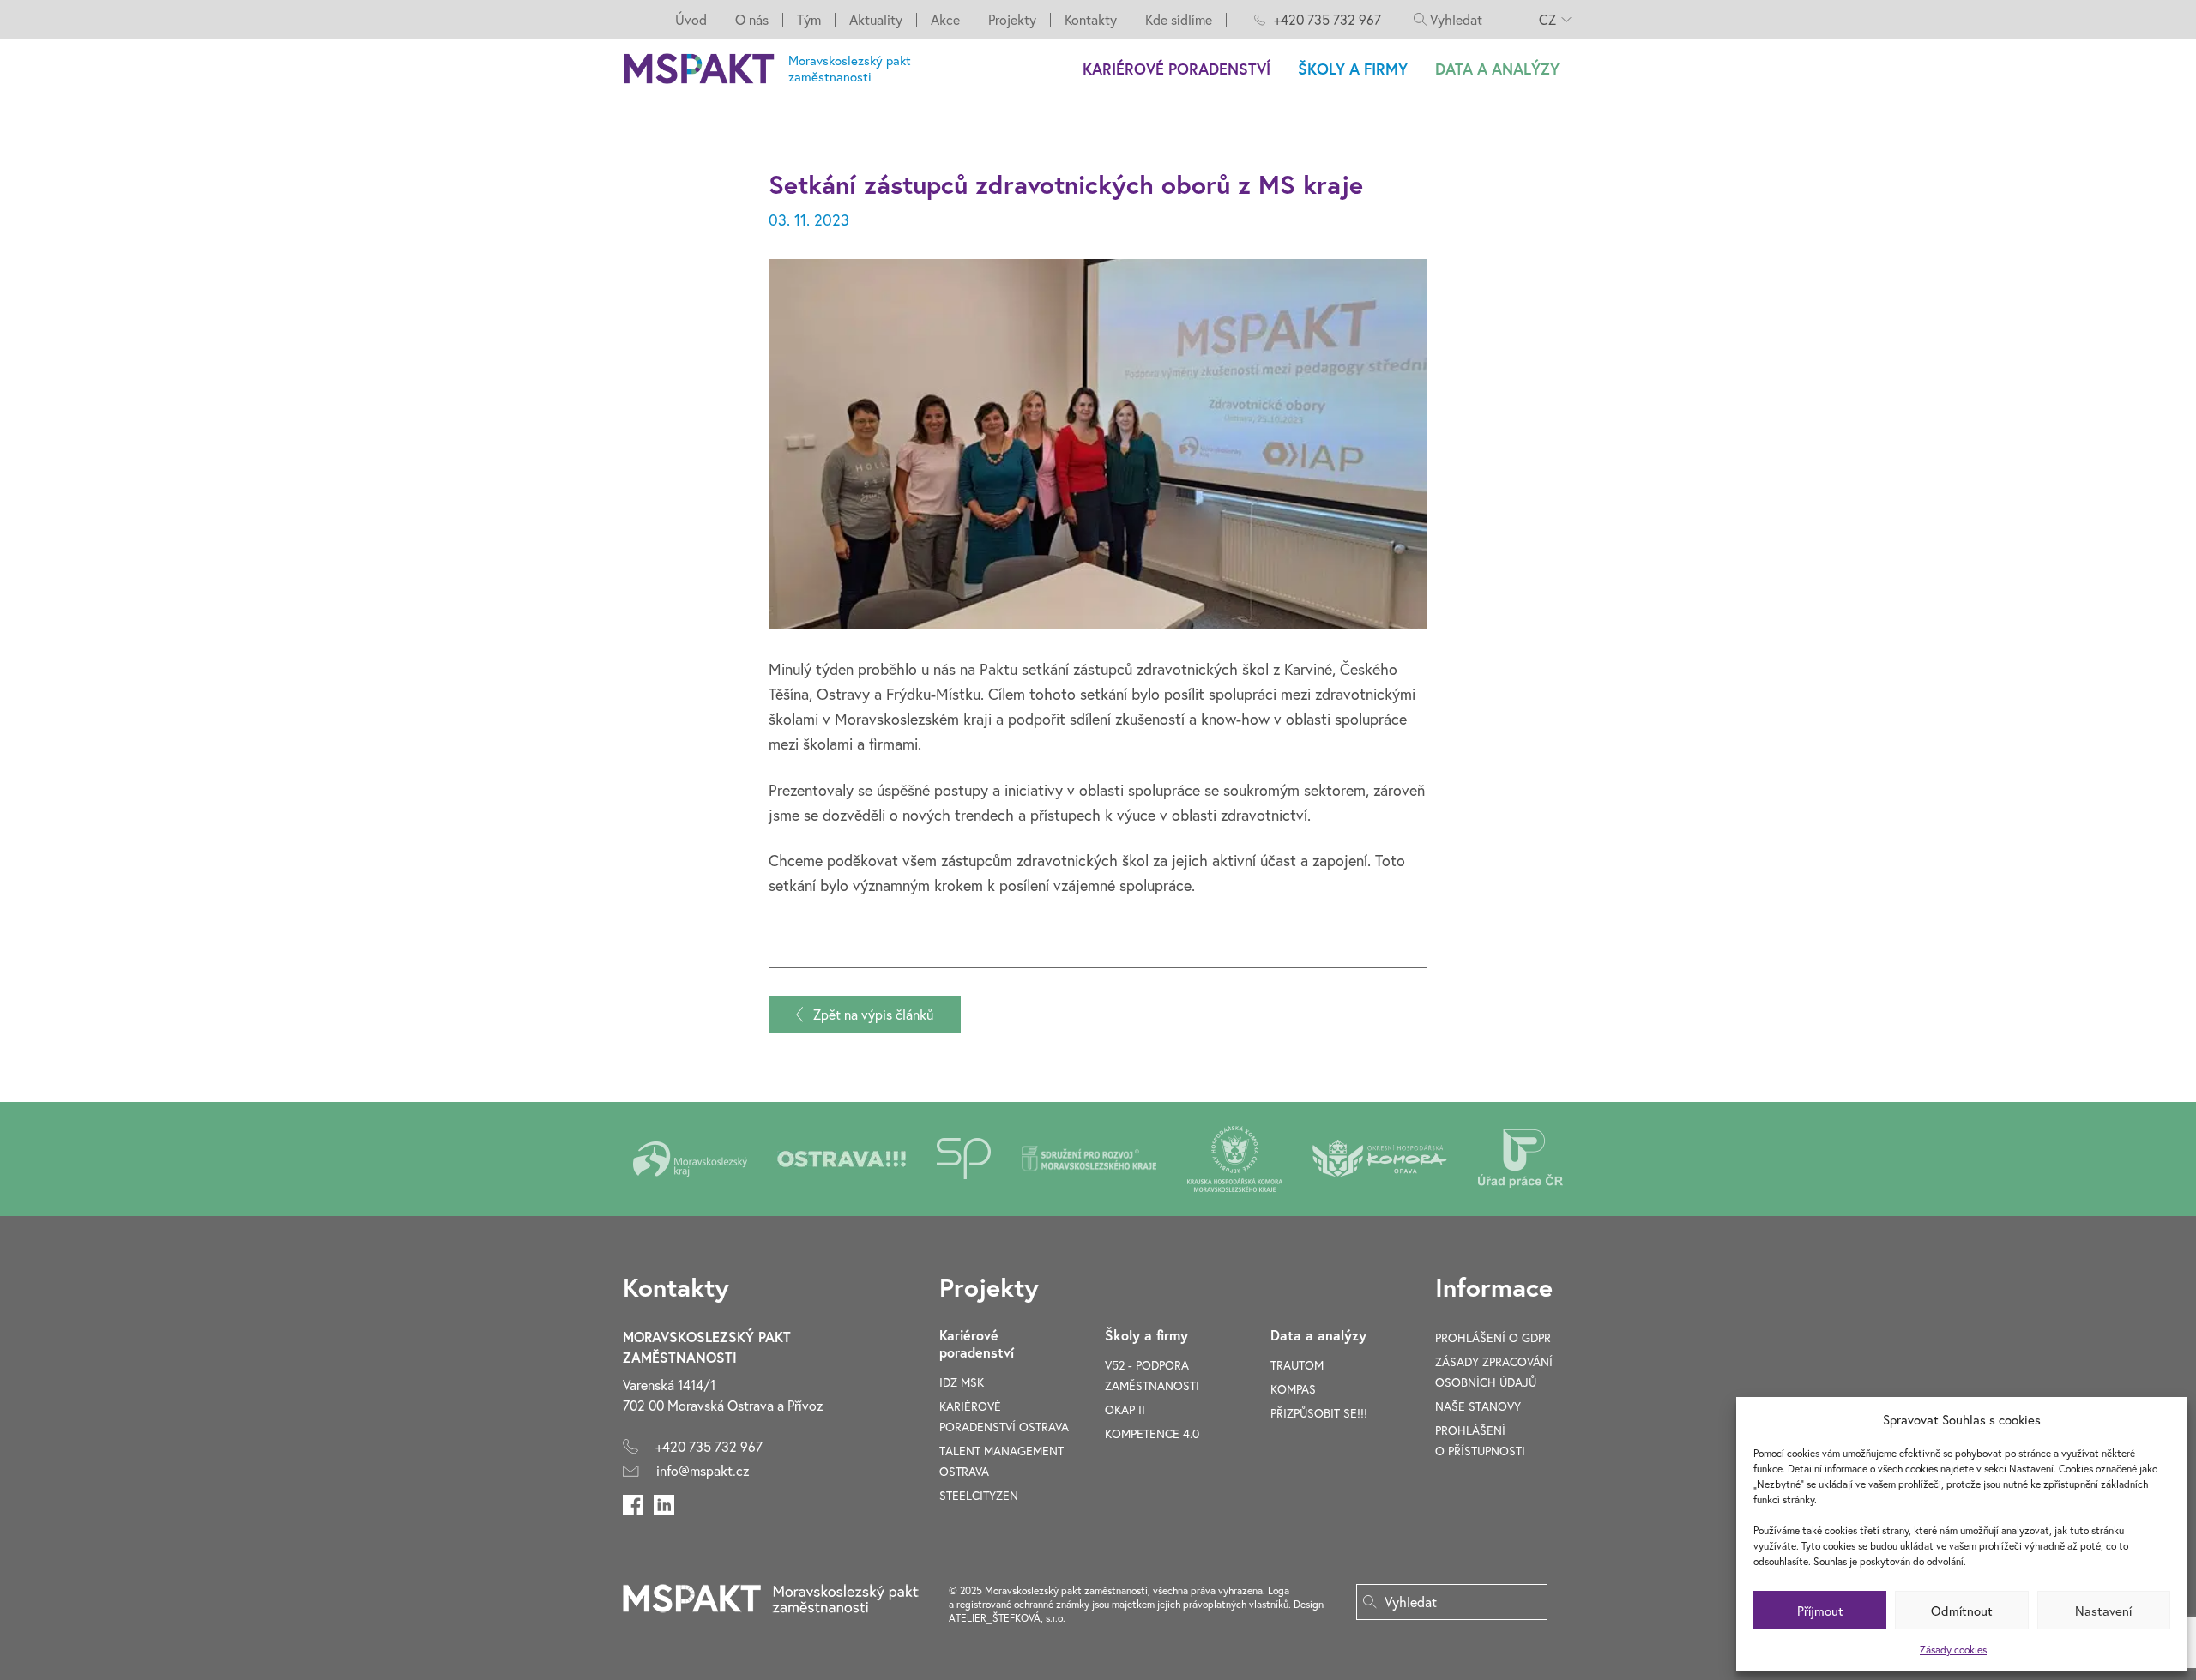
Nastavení (2103, 1611)
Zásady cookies (1953, 1650)
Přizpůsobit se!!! (1319, 1413)
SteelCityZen (979, 1495)
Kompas (1293, 1389)
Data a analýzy (1497, 69)
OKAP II (1125, 1409)
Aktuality (876, 20)
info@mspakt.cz (703, 1470)
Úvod (691, 20)
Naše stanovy (1478, 1406)
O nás (752, 20)
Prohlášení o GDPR (1493, 1337)
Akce (945, 20)
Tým (809, 20)
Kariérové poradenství (1176, 69)
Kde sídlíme (1179, 20)
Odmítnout (1962, 1611)
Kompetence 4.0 (1152, 1433)
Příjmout (1820, 1611)
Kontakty (1091, 20)
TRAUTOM (1297, 1365)
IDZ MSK (962, 1382)
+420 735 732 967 (1327, 19)
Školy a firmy (1353, 69)
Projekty (1012, 20)
